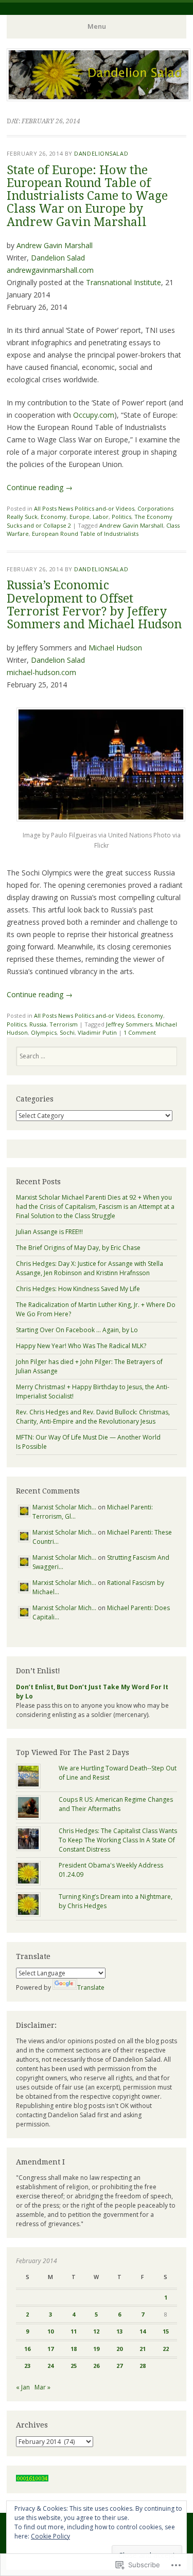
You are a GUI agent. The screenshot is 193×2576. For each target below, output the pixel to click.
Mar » (42, 2387)
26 (96, 2366)
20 (119, 2349)
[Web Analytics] (32, 2479)
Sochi (67, 1032)
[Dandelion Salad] (99, 98)
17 (50, 2349)
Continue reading (40, 487)
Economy (54, 517)
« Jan (23, 2387)
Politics (121, 517)
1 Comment (140, 1032)
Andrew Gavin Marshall (55, 245)
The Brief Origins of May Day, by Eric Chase (78, 1248)
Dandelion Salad (58, 258)
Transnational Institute (124, 282)
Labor (101, 517)
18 (74, 2349)
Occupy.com (94, 415)
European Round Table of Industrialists (85, 534)
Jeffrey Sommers (129, 1024)
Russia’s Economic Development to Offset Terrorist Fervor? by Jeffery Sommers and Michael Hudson (94, 605)
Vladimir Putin (97, 1032)
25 (74, 2366)
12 (96, 2331)
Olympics (44, 1032)
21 (143, 2349)
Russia (38, 1024)
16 (27, 2349)
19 (96, 2349)
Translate (91, 1987)
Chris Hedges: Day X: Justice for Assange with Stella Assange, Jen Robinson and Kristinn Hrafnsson (90, 1268)
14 (143, 2331)
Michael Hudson (115, 648)
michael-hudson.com (41, 672)
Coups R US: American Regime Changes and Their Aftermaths (116, 1804)
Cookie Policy (50, 2536)
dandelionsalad (101, 153)
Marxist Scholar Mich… (64, 1507)
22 (166, 2349)
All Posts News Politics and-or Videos (84, 508)
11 (74, 2331)
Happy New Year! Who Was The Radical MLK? (81, 1346)
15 (166, 2331)
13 (119, 2331)
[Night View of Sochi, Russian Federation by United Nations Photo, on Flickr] (101, 819)
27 (119, 2366)
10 (50, 2331)
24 (50, 2366)
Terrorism (64, 1024)
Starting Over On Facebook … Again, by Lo (77, 1330)
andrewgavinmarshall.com (50, 270)
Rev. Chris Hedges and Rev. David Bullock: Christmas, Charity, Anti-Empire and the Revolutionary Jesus (93, 1417)
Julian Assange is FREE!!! (49, 1232)
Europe (80, 517)
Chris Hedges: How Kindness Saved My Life (78, 1289)
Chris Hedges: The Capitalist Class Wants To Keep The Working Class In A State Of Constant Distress (118, 1840)
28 (143, 2366)
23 (27, 2366)
